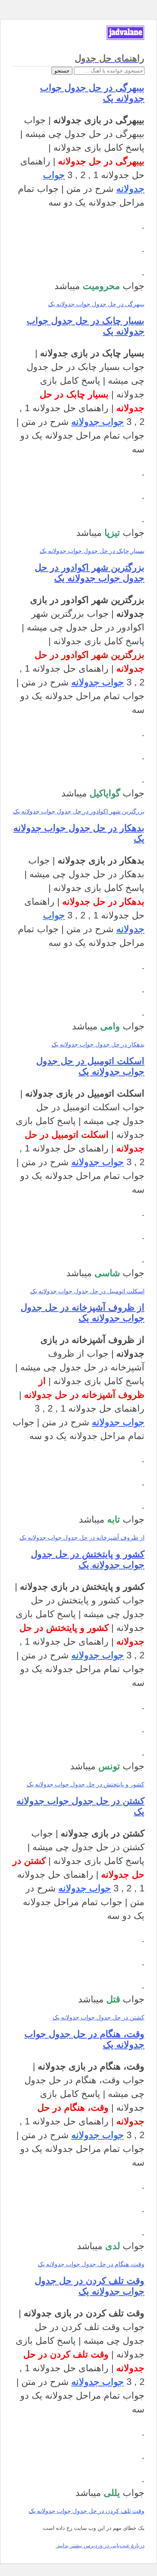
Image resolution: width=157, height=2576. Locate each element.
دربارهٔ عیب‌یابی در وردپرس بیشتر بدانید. (100, 2545)
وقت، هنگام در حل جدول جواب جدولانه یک (91, 2264)
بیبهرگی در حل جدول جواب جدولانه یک (96, 304)
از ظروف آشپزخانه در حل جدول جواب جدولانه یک (83, 1313)
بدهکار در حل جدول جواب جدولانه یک (98, 1044)
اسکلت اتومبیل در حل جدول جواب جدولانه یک (90, 1066)
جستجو (62, 71)
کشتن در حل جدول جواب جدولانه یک (99, 2017)
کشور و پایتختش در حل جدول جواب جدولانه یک (88, 1559)
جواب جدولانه (98, 422)
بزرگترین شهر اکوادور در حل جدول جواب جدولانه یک (90, 573)
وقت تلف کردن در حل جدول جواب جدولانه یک (90, 2286)
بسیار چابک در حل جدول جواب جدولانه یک (92, 551)
